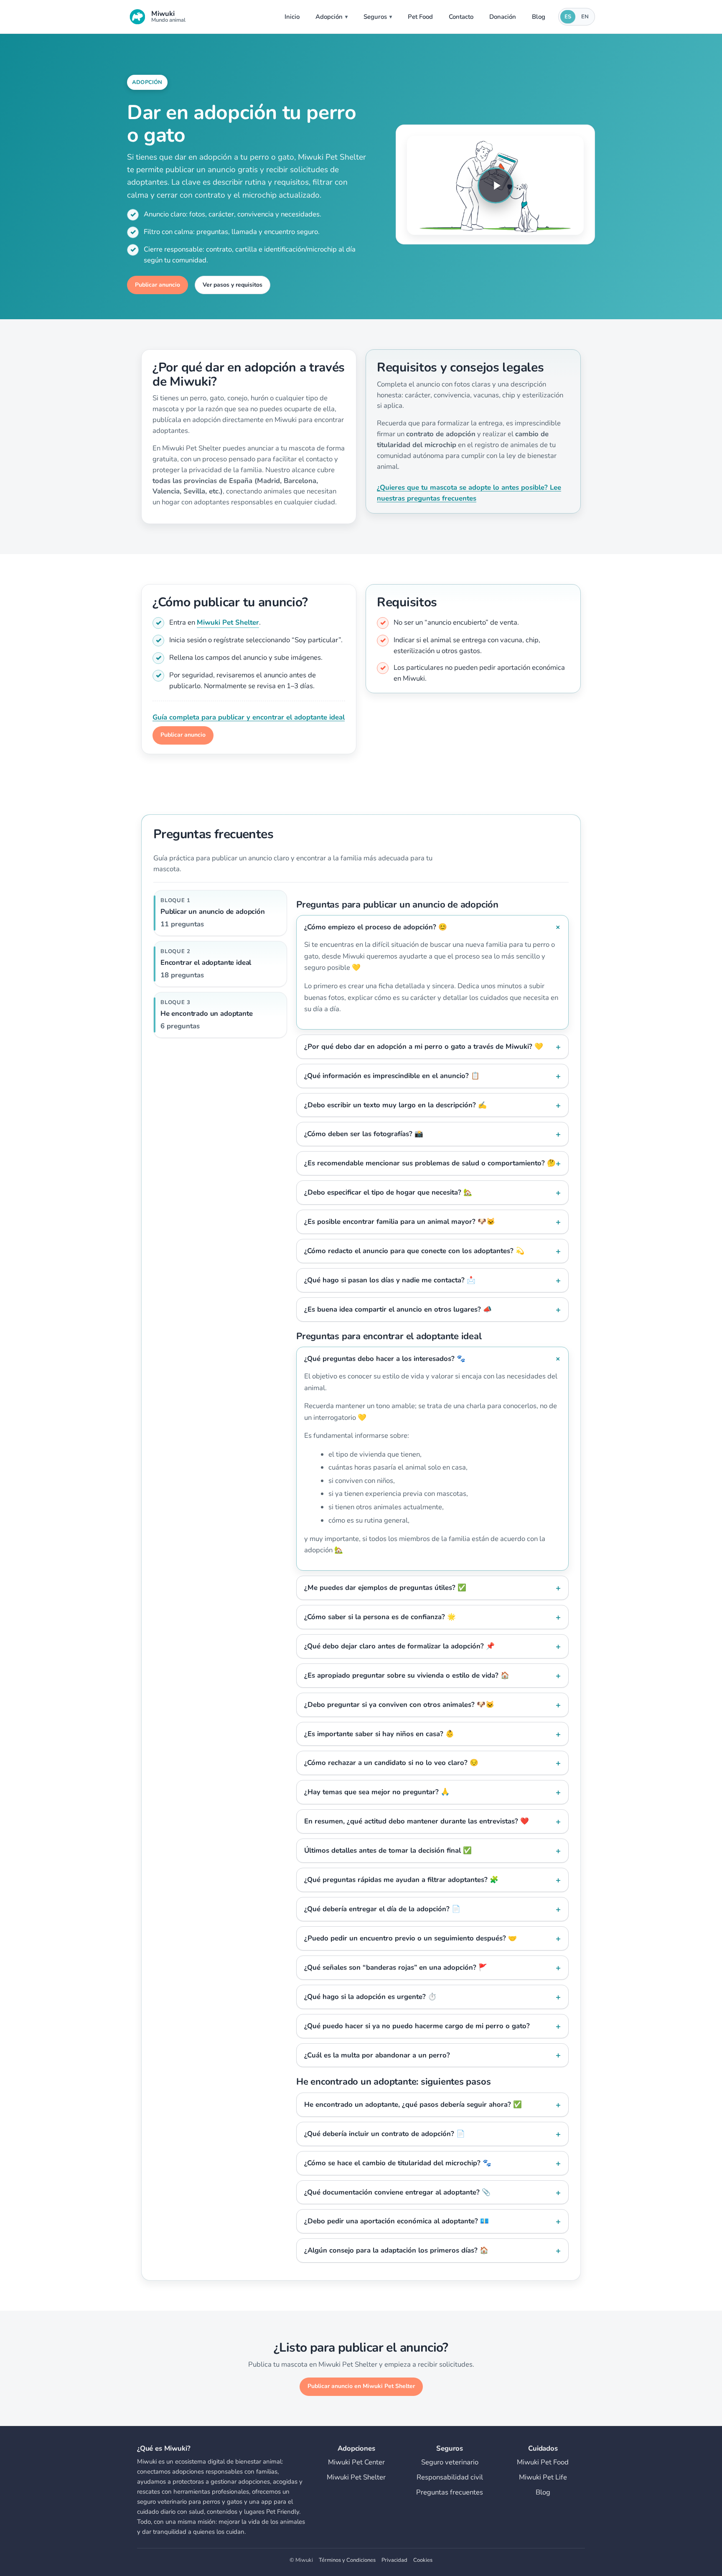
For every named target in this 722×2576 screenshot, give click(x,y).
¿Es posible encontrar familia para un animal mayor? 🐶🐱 (400, 1222)
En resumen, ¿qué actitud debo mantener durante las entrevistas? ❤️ (417, 1821)
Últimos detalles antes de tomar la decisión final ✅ (388, 1850)
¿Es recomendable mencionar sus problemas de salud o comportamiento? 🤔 (430, 1163)
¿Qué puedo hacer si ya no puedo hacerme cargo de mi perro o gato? (417, 2026)
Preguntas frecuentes (450, 2492)
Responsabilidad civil (450, 2477)
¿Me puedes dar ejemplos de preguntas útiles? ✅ (385, 1588)
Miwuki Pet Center (356, 2462)
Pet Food (420, 17)
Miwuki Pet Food (543, 2462)
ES (568, 17)
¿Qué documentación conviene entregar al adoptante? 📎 (397, 2192)
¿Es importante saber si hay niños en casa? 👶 (379, 1734)
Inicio (292, 17)
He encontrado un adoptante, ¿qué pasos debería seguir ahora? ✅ (413, 2104)
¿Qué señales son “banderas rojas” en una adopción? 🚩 (396, 1967)
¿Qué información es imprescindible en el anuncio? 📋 (392, 1076)
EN (585, 17)
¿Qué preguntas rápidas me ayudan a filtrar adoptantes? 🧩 (401, 1880)
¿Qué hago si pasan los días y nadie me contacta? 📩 (390, 1280)
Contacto (461, 17)
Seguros (375, 17)
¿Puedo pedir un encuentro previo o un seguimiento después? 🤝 (411, 1938)
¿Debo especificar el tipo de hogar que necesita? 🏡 (388, 1192)
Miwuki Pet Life (543, 2477)
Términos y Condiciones (347, 2560)
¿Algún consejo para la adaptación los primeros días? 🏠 (396, 2250)
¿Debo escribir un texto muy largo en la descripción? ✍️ (395, 1105)
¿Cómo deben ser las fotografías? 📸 (364, 1134)
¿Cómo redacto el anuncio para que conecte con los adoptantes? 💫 (414, 1251)
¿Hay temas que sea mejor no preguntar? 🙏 (377, 1792)
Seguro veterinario (450, 2462)
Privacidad (394, 2560)
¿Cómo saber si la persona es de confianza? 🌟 (380, 1617)
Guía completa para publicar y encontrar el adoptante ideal (249, 717)
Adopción (329, 17)
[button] (495, 186)
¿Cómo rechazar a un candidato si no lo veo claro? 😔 (391, 1763)
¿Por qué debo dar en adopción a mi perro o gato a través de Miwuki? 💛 (424, 1046)
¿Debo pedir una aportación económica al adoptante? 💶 (397, 2221)
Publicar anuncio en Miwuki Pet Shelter (361, 2386)
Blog (539, 17)
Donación (503, 17)
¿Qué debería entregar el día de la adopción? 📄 (382, 1909)
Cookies (423, 2560)
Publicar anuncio (158, 285)
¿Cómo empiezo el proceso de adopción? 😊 (376, 927)
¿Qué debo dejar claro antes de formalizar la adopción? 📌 (399, 1646)
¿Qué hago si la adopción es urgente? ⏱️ (370, 1997)
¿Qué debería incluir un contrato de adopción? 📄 (385, 2134)
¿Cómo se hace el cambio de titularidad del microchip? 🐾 (398, 2163)
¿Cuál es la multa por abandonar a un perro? (377, 2055)
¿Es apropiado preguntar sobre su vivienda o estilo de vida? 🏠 (407, 1675)
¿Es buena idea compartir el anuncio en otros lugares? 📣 (398, 1309)
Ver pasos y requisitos (233, 285)
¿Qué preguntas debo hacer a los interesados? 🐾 (385, 1359)
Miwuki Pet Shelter (228, 622)
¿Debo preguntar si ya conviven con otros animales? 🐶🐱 (399, 1705)
